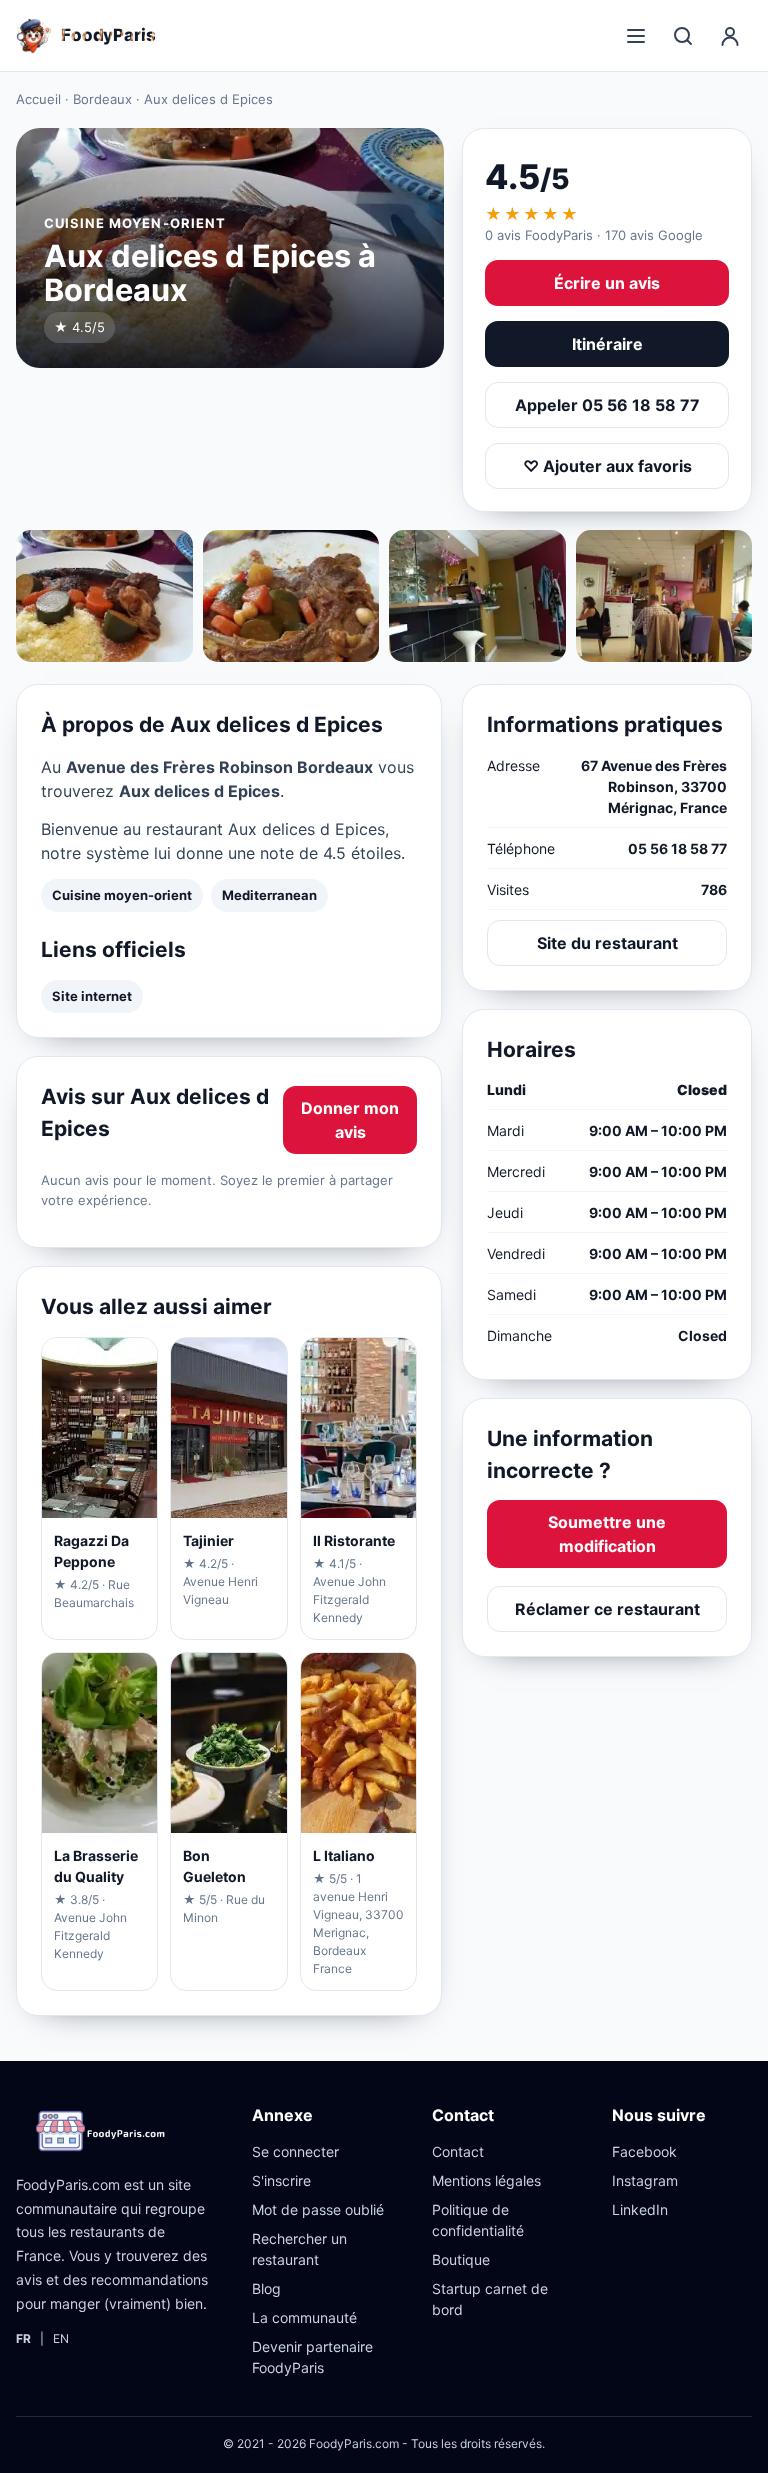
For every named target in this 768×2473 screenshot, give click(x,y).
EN (61, 2338)
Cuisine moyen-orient (122, 895)
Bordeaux (102, 99)
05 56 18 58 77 (677, 848)
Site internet (92, 996)
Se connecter (295, 2151)
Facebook (644, 2151)
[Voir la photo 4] (664, 596)
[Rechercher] (683, 36)
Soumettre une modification (607, 1534)
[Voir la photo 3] (477, 596)
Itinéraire (607, 344)
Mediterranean (269, 895)
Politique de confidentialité (478, 2220)
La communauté (304, 2317)
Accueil (38, 99)
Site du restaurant (607, 943)
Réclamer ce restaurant (607, 1609)
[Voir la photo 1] (104, 596)
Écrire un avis (607, 283)
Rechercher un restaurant (299, 2249)
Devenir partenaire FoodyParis (312, 2357)
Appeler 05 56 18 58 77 (607, 405)
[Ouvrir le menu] (636, 36)
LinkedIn (640, 2209)
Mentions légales (486, 2180)
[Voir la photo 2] (291, 596)
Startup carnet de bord (490, 2299)
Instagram (645, 2180)
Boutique (461, 2259)
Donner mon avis (350, 1120)
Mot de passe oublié (318, 2209)
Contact (458, 2151)
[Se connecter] (730, 36)
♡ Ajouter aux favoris (607, 466)
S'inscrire (281, 2180)
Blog (266, 2288)
